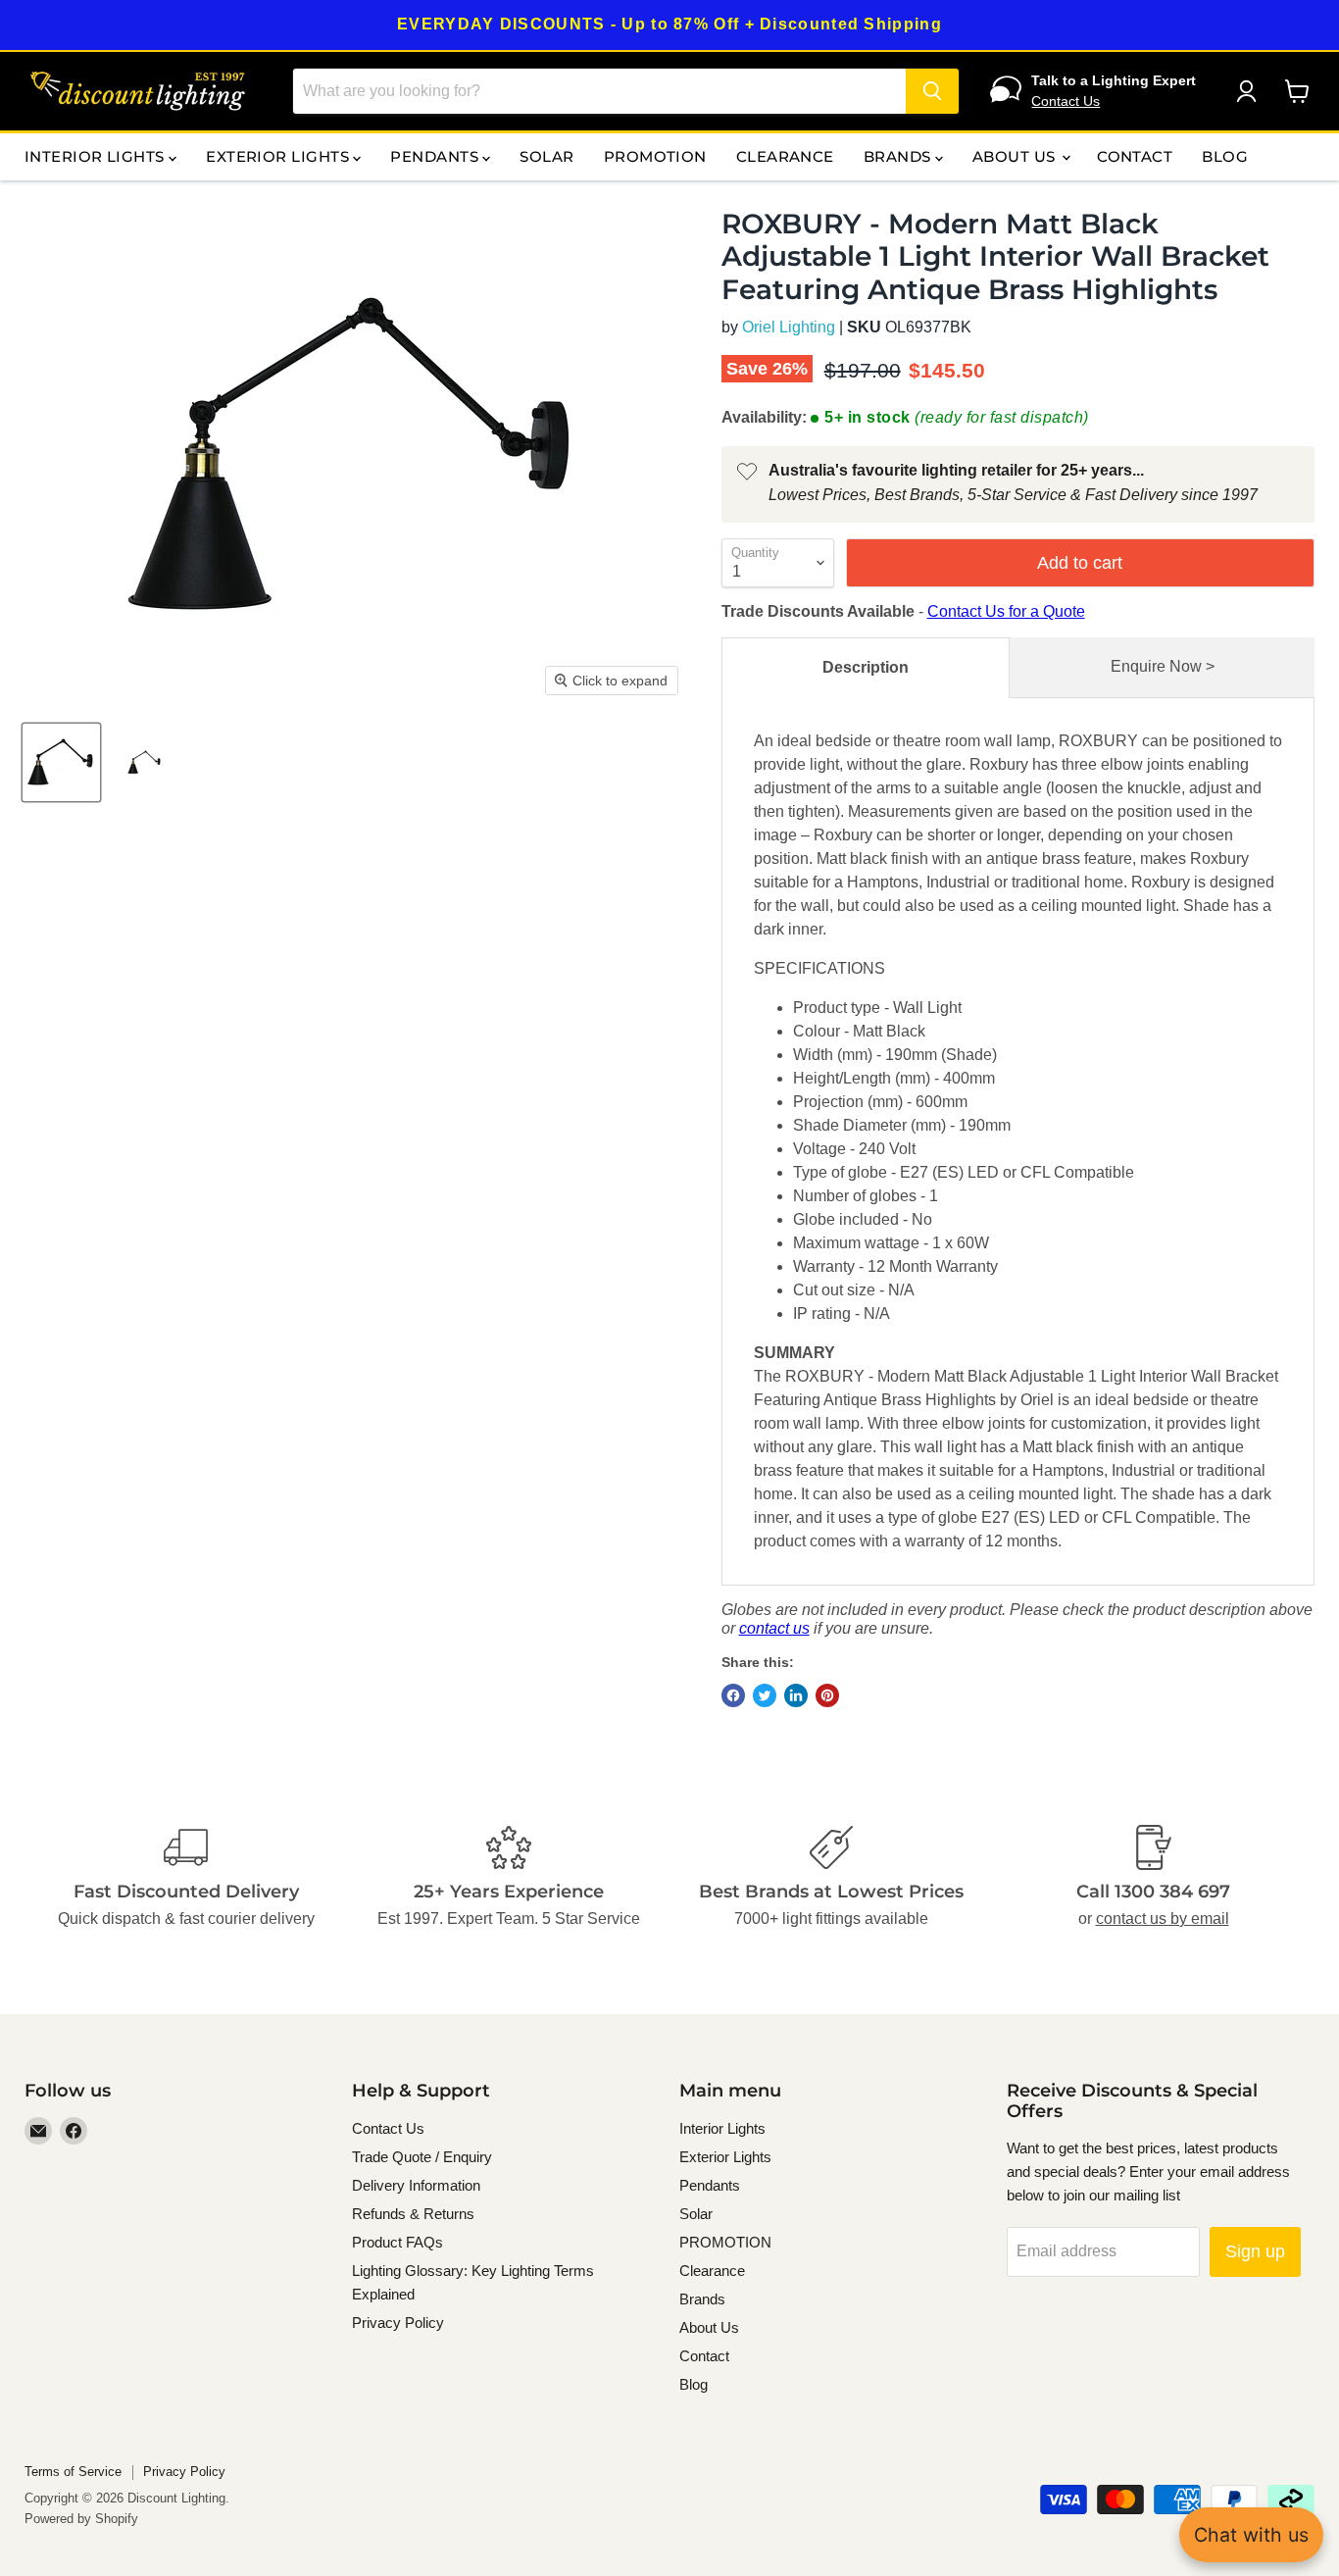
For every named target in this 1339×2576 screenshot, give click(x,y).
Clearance (785, 156)
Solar (546, 156)
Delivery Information (416, 2185)
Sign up (1255, 2251)
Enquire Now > (1163, 666)
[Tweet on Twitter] (765, 1695)
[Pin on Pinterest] (827, 1695)
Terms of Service (73, 2472)
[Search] (932, 91)
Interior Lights (97, 156)
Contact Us (1066, 101)
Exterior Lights (279, 156)
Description (866, 667)
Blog (1225, 156)
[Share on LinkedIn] (796, 1695)
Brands (899, 156)
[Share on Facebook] (733, 1695)
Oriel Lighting (789, 327)
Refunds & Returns (413, 2214)
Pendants (436, 156)
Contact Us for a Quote (1006, 611)
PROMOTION (655, 156)
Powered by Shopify (81, 2519)
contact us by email (1163, 1919)
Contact (1135, 156)
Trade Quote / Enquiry (422, 2157)
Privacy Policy (398, 2323)
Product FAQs (397, 2242)
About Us (1016, 156)
